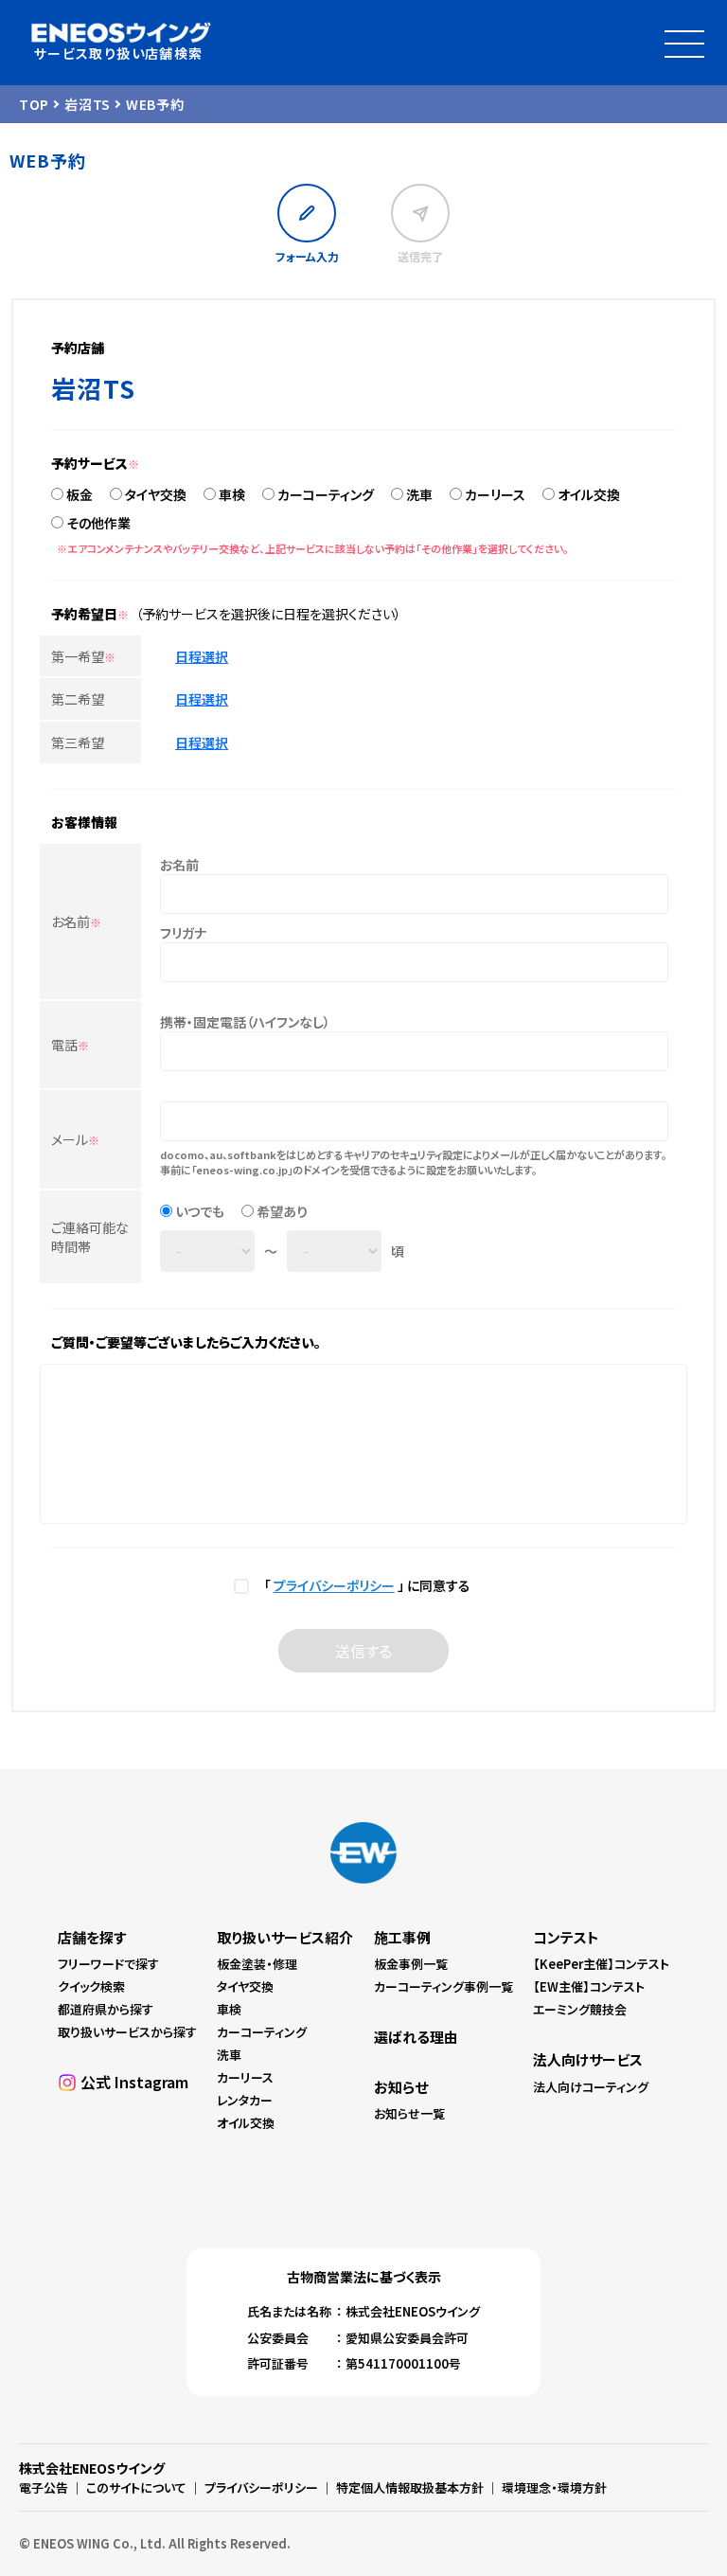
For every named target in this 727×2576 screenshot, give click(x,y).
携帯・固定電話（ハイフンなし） (245, 1022)
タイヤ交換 (156, 494)
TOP (34, 104)
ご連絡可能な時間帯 (90, 1237)
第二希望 (78, 699)
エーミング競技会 (580, 2009)
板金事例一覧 (411, 1964)
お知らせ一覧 (409, 2113)
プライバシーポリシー (334, 1585)
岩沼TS (88, 104)
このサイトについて (136, 2487)
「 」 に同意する (364, 1585)
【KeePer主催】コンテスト (601, 1964)
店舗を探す (92, 1937)
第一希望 (83, 656)
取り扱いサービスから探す (127, 2032)
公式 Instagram (134, 2082)
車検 (232, 494)
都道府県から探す (106, 2009)
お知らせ (401, 2087)
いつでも (200, 1211)
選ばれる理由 (416, 2037)
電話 (70, 1045)
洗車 (419, 494)
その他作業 (98, 523)
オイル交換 (589, 494)
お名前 (76, 921)
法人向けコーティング (591, 2087)
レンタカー (245, 2100)
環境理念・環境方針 (554, 2487)
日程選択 (202, 656)
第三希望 (78, 742)
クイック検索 (91, 1986)
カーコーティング (326, 494)
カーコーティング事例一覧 (443, 1986)
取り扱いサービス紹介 (285, 1937)
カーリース (495, 494)
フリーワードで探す (108, 1964)
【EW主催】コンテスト (589, 1986)
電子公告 (44, 2487)
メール (75, 1139)
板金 (80, 494)
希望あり (282, 1211)
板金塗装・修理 (257, 1964)
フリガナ (183, 933)
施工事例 (402, 1937)
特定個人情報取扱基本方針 (410, 2487)
